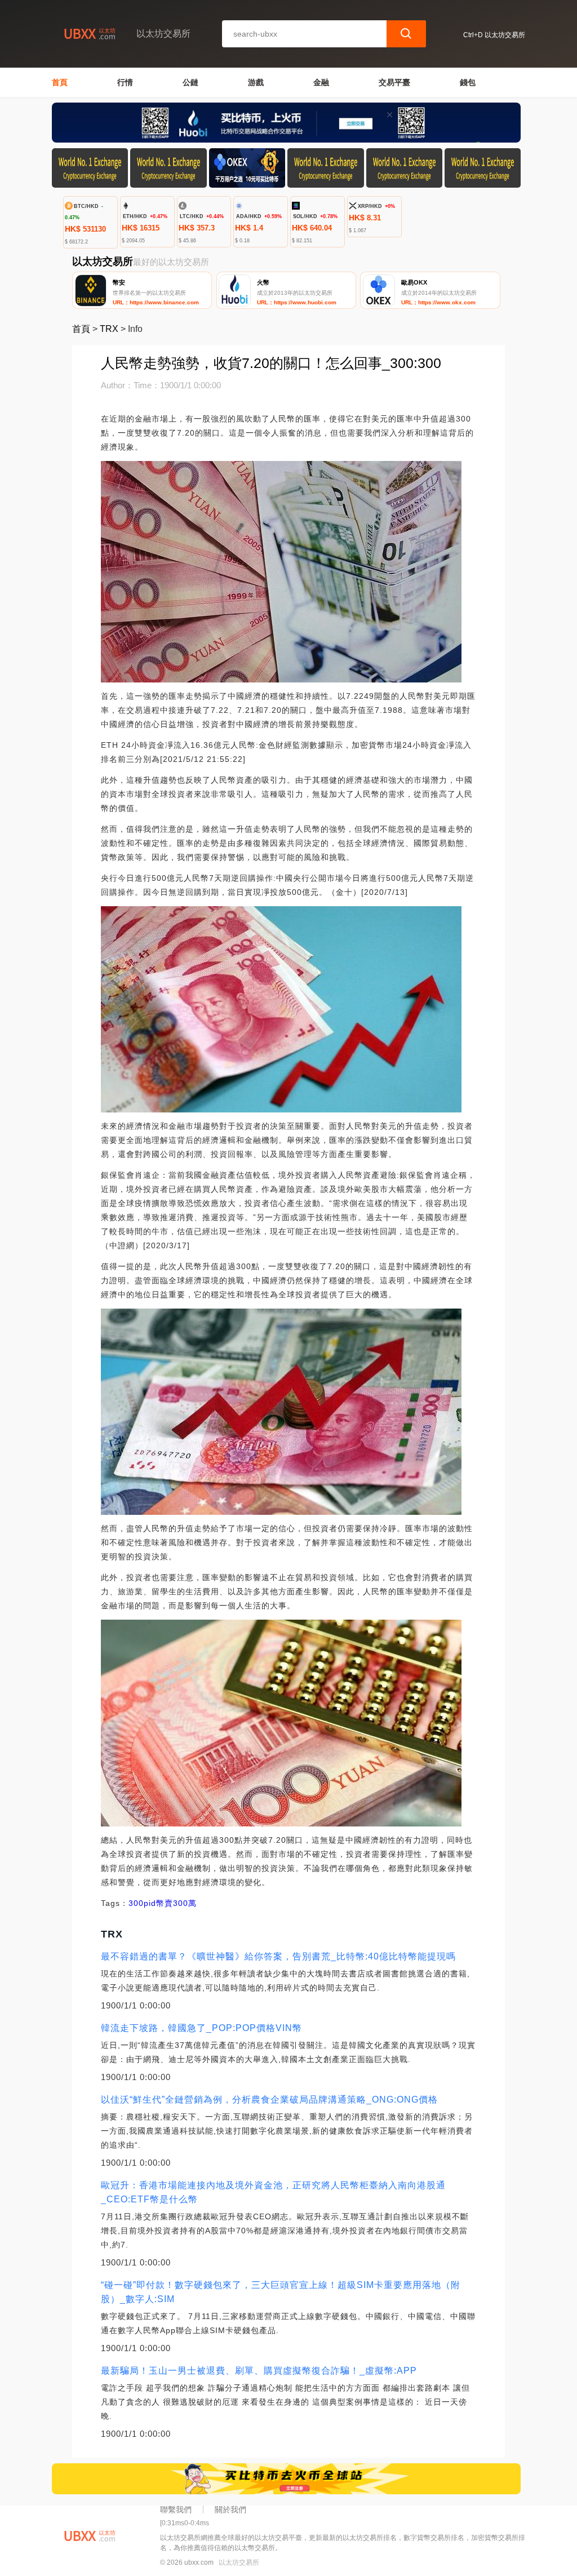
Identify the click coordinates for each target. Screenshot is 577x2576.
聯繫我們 (176, 2510)
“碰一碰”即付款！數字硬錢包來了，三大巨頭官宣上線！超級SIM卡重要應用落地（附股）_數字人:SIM (281, 2292)
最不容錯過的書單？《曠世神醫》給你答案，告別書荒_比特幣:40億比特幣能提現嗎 (278, 1956)
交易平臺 (394, 82)
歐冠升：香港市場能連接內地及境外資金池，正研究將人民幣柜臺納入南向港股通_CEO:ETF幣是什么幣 (273, 2192)
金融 (321, 82)
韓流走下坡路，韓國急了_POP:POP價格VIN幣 (201, 2028)
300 (136, 1903)
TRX (109, 329)
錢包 (468, 82)
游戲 (256, 82)
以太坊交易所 (239, 2562)
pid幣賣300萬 (170, 1903)
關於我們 (230, 2510)
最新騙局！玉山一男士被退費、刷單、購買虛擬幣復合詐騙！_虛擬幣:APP (259, 2371)
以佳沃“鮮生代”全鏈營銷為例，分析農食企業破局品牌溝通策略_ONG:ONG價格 (269, 2100)
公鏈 (190, 82)
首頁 (60, 82)
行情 (125, 82)
